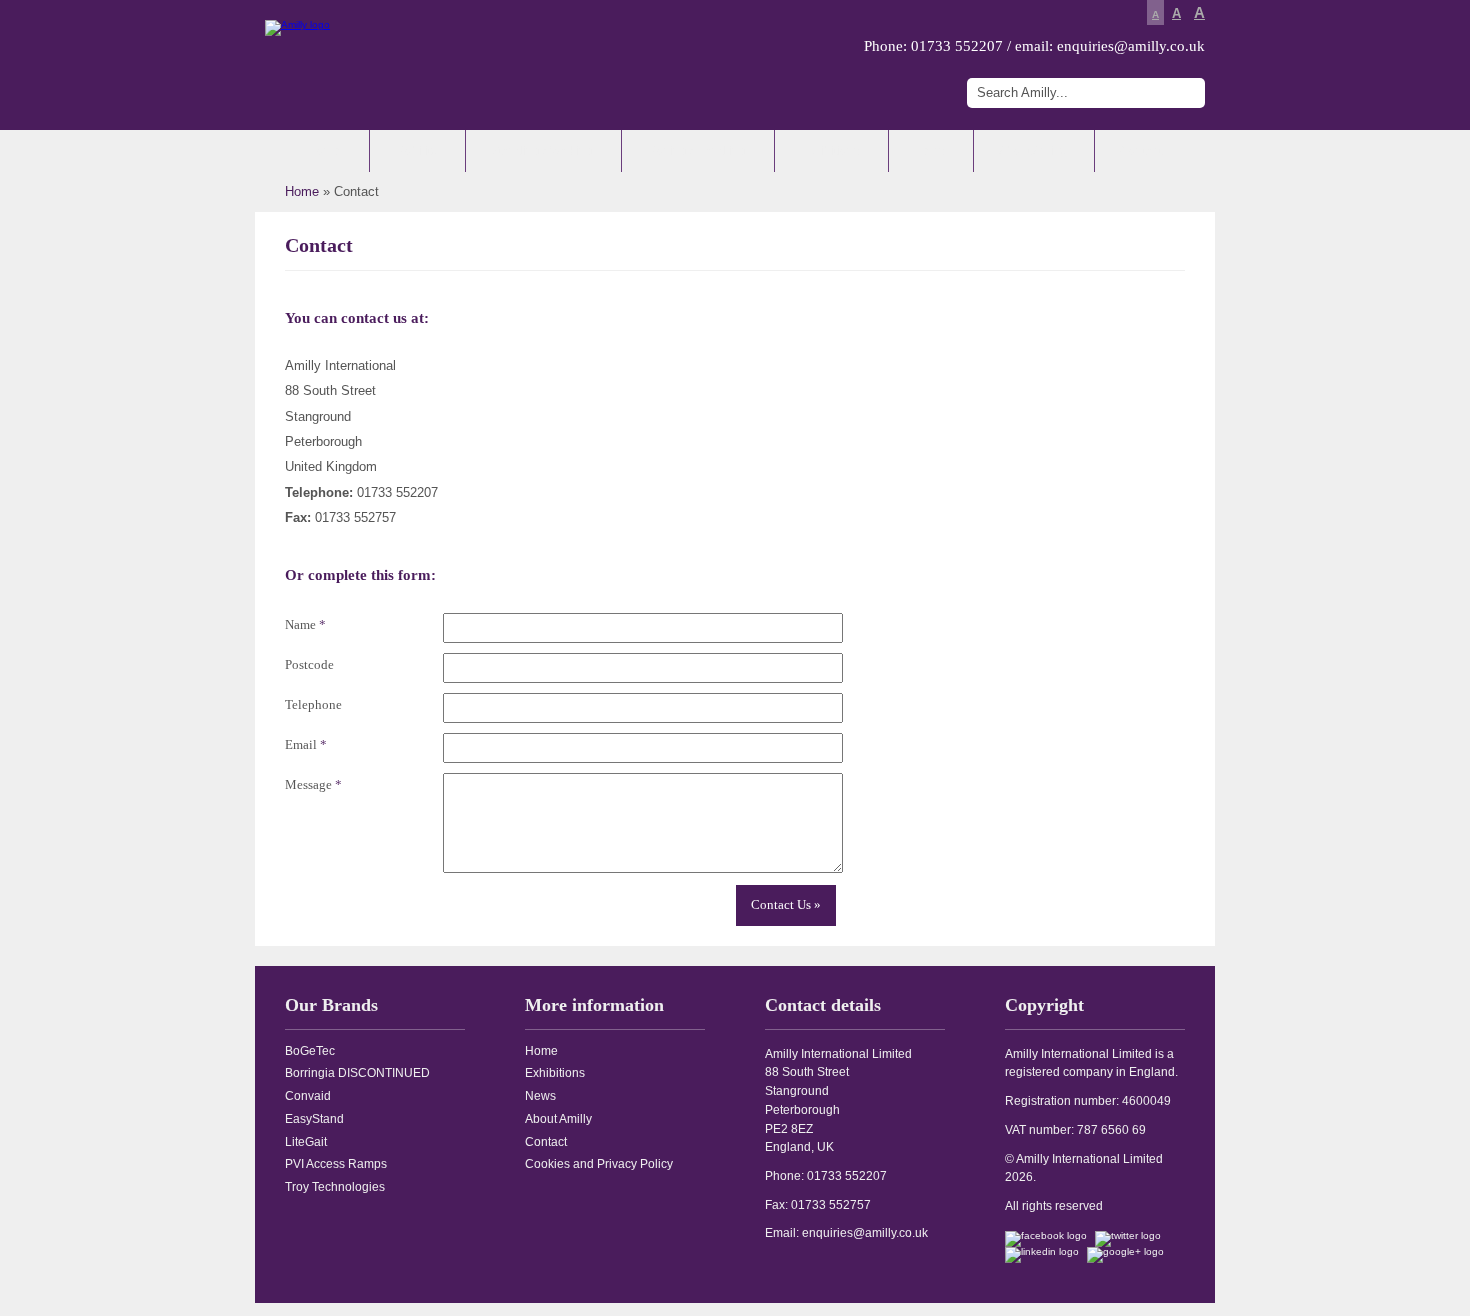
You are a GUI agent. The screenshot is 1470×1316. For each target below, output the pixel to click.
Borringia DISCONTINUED (357, 1073)
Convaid (308, 1096)
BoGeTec (310, 1051)
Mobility (416, 151)
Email (306, 744)
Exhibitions (830, 151)
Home (324, 151)
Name (305, 624)
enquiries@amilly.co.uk (1131, 46)
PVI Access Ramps (336, 1164)
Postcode (309, 664)
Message (313, 784)
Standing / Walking (542, 151)
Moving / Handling (696, 151)
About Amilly (1032, 151)
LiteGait (306, 1142)
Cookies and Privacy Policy (599, 1164)
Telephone (313, 704)
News (929, 151)
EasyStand (314, 1119)
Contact (1141, 151)
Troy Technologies (335, 1187)
